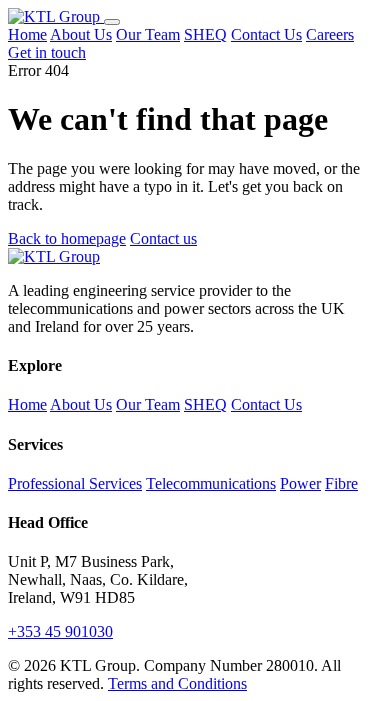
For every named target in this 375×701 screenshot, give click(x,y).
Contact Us (266, 34)
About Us (81, 34)
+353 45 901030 (60, 631)
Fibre (341, 483)
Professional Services (75, 483)
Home (27, 34)
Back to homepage (67, 238)
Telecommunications (211, 483)
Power (300, 483)
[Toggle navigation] (112, 22)
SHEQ (205, 34)
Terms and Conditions (177, 683)
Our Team (148, 34)
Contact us (163, 238)
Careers (330, 34)
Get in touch (47, 52)
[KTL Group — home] (56, 16)
